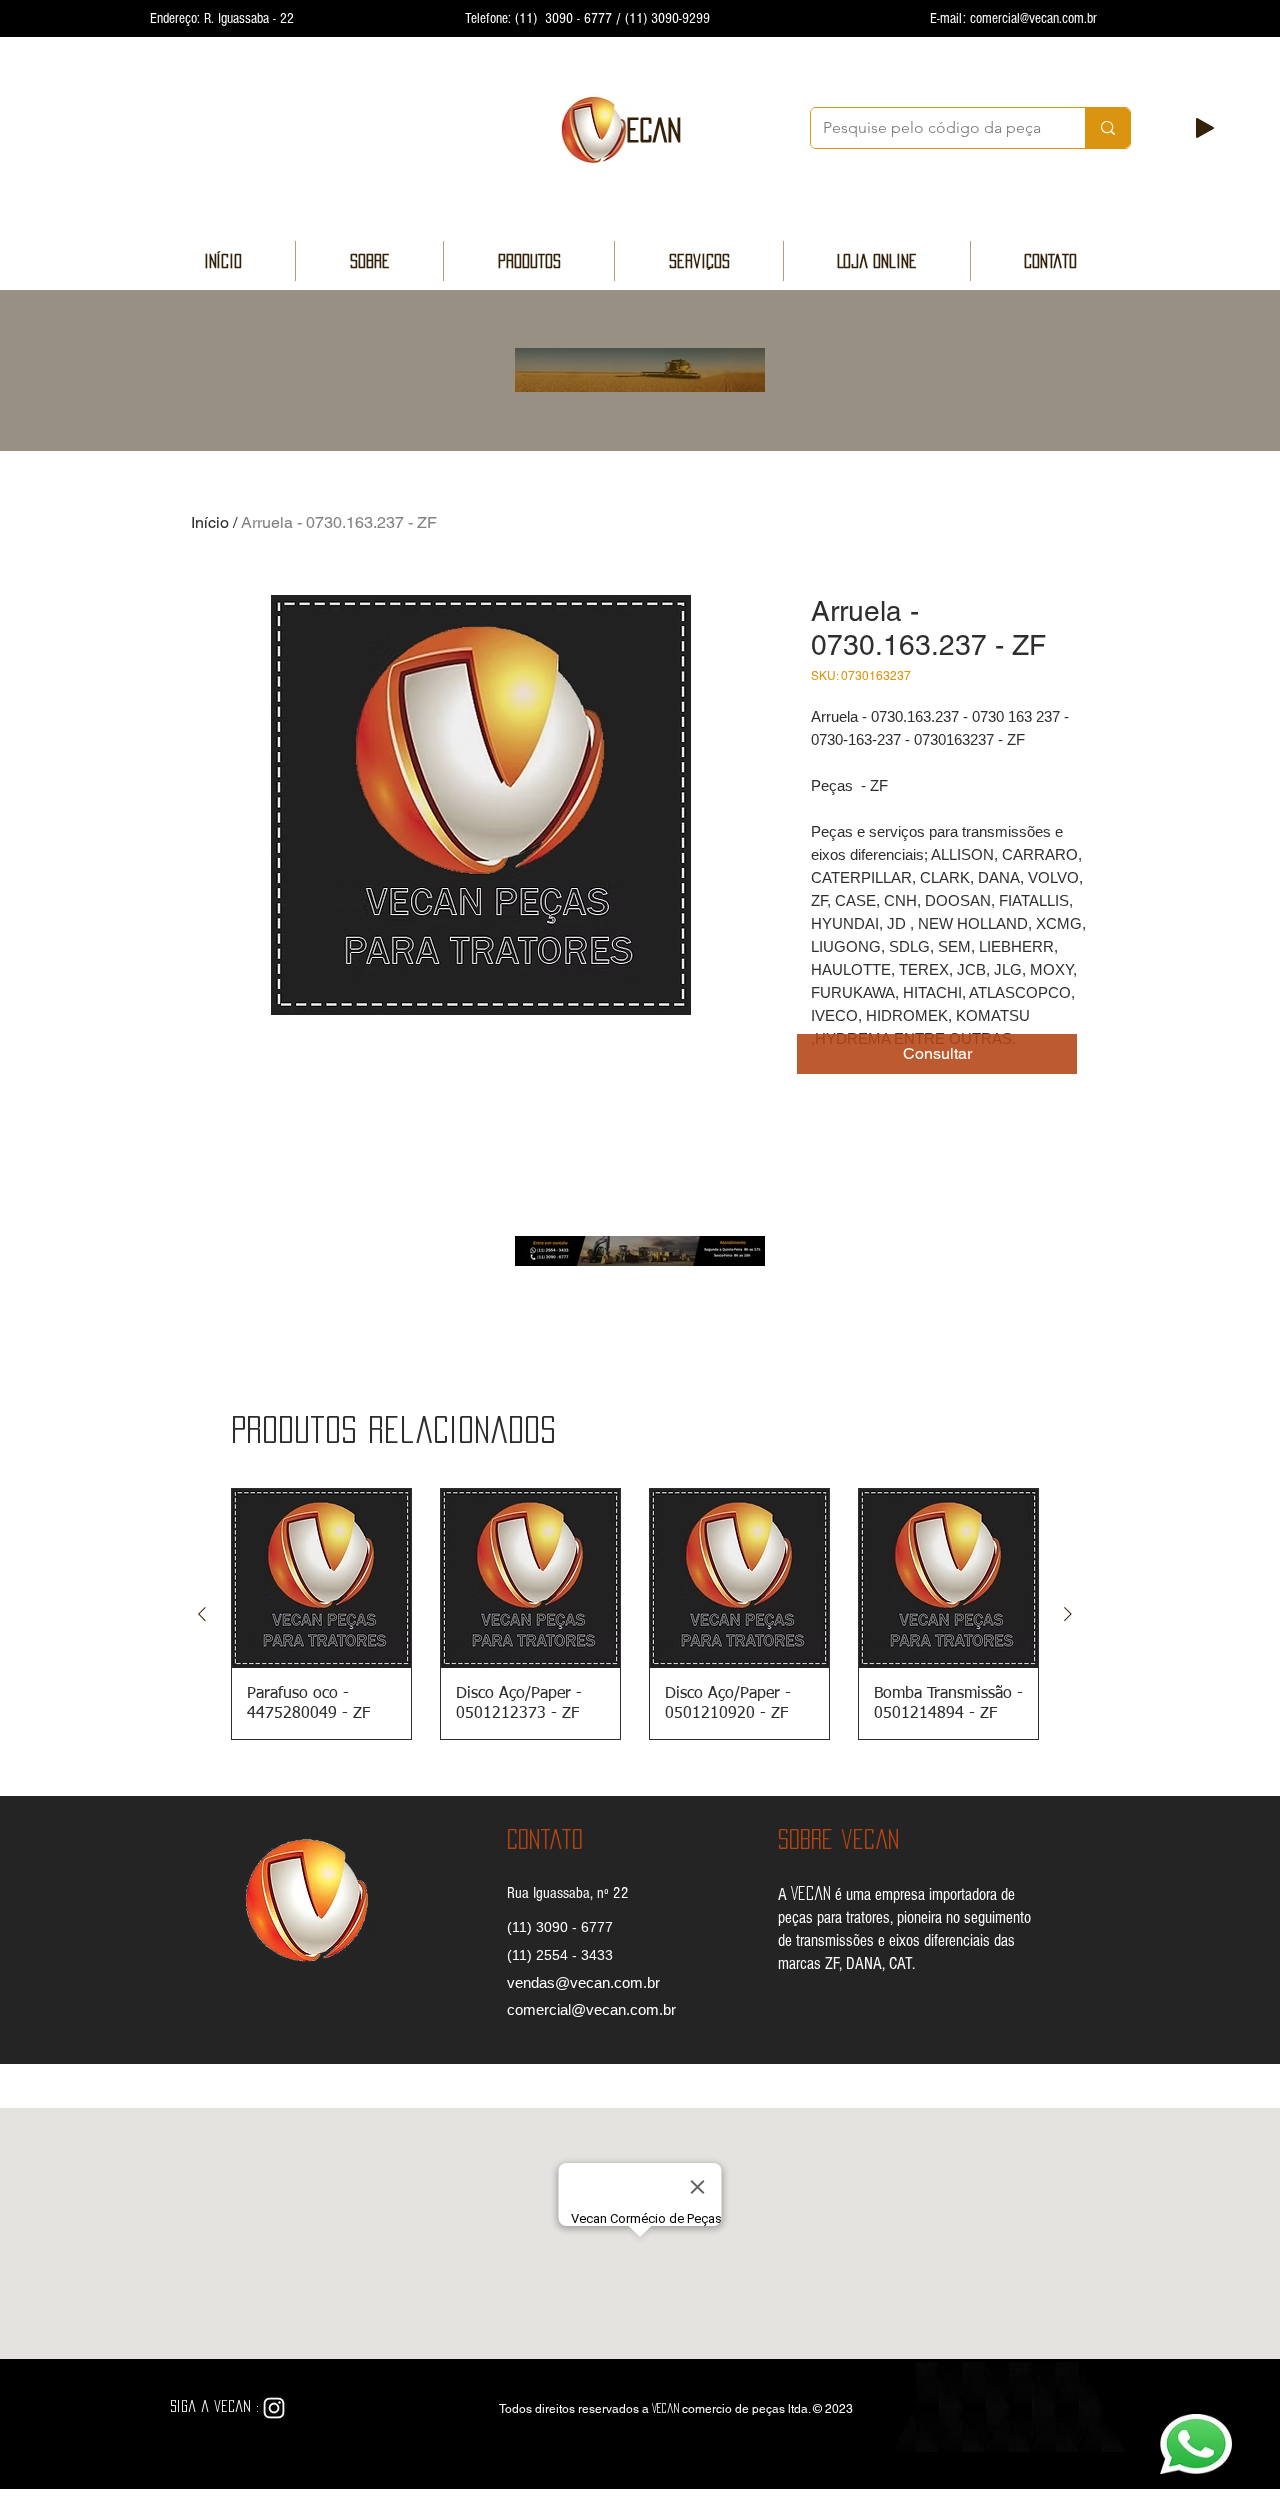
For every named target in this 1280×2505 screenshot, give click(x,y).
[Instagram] (274, 2408)
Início (210, 522)
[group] (635, 1614)
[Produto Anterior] (202, 1614)
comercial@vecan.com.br (1033, 18)
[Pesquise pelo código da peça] (1107, 128)
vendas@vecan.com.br (583, 1982)
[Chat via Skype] (322, 2409)
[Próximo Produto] (1068, 1614)
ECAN (654, 130)
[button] (937, 1054)
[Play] (1205, 128)
